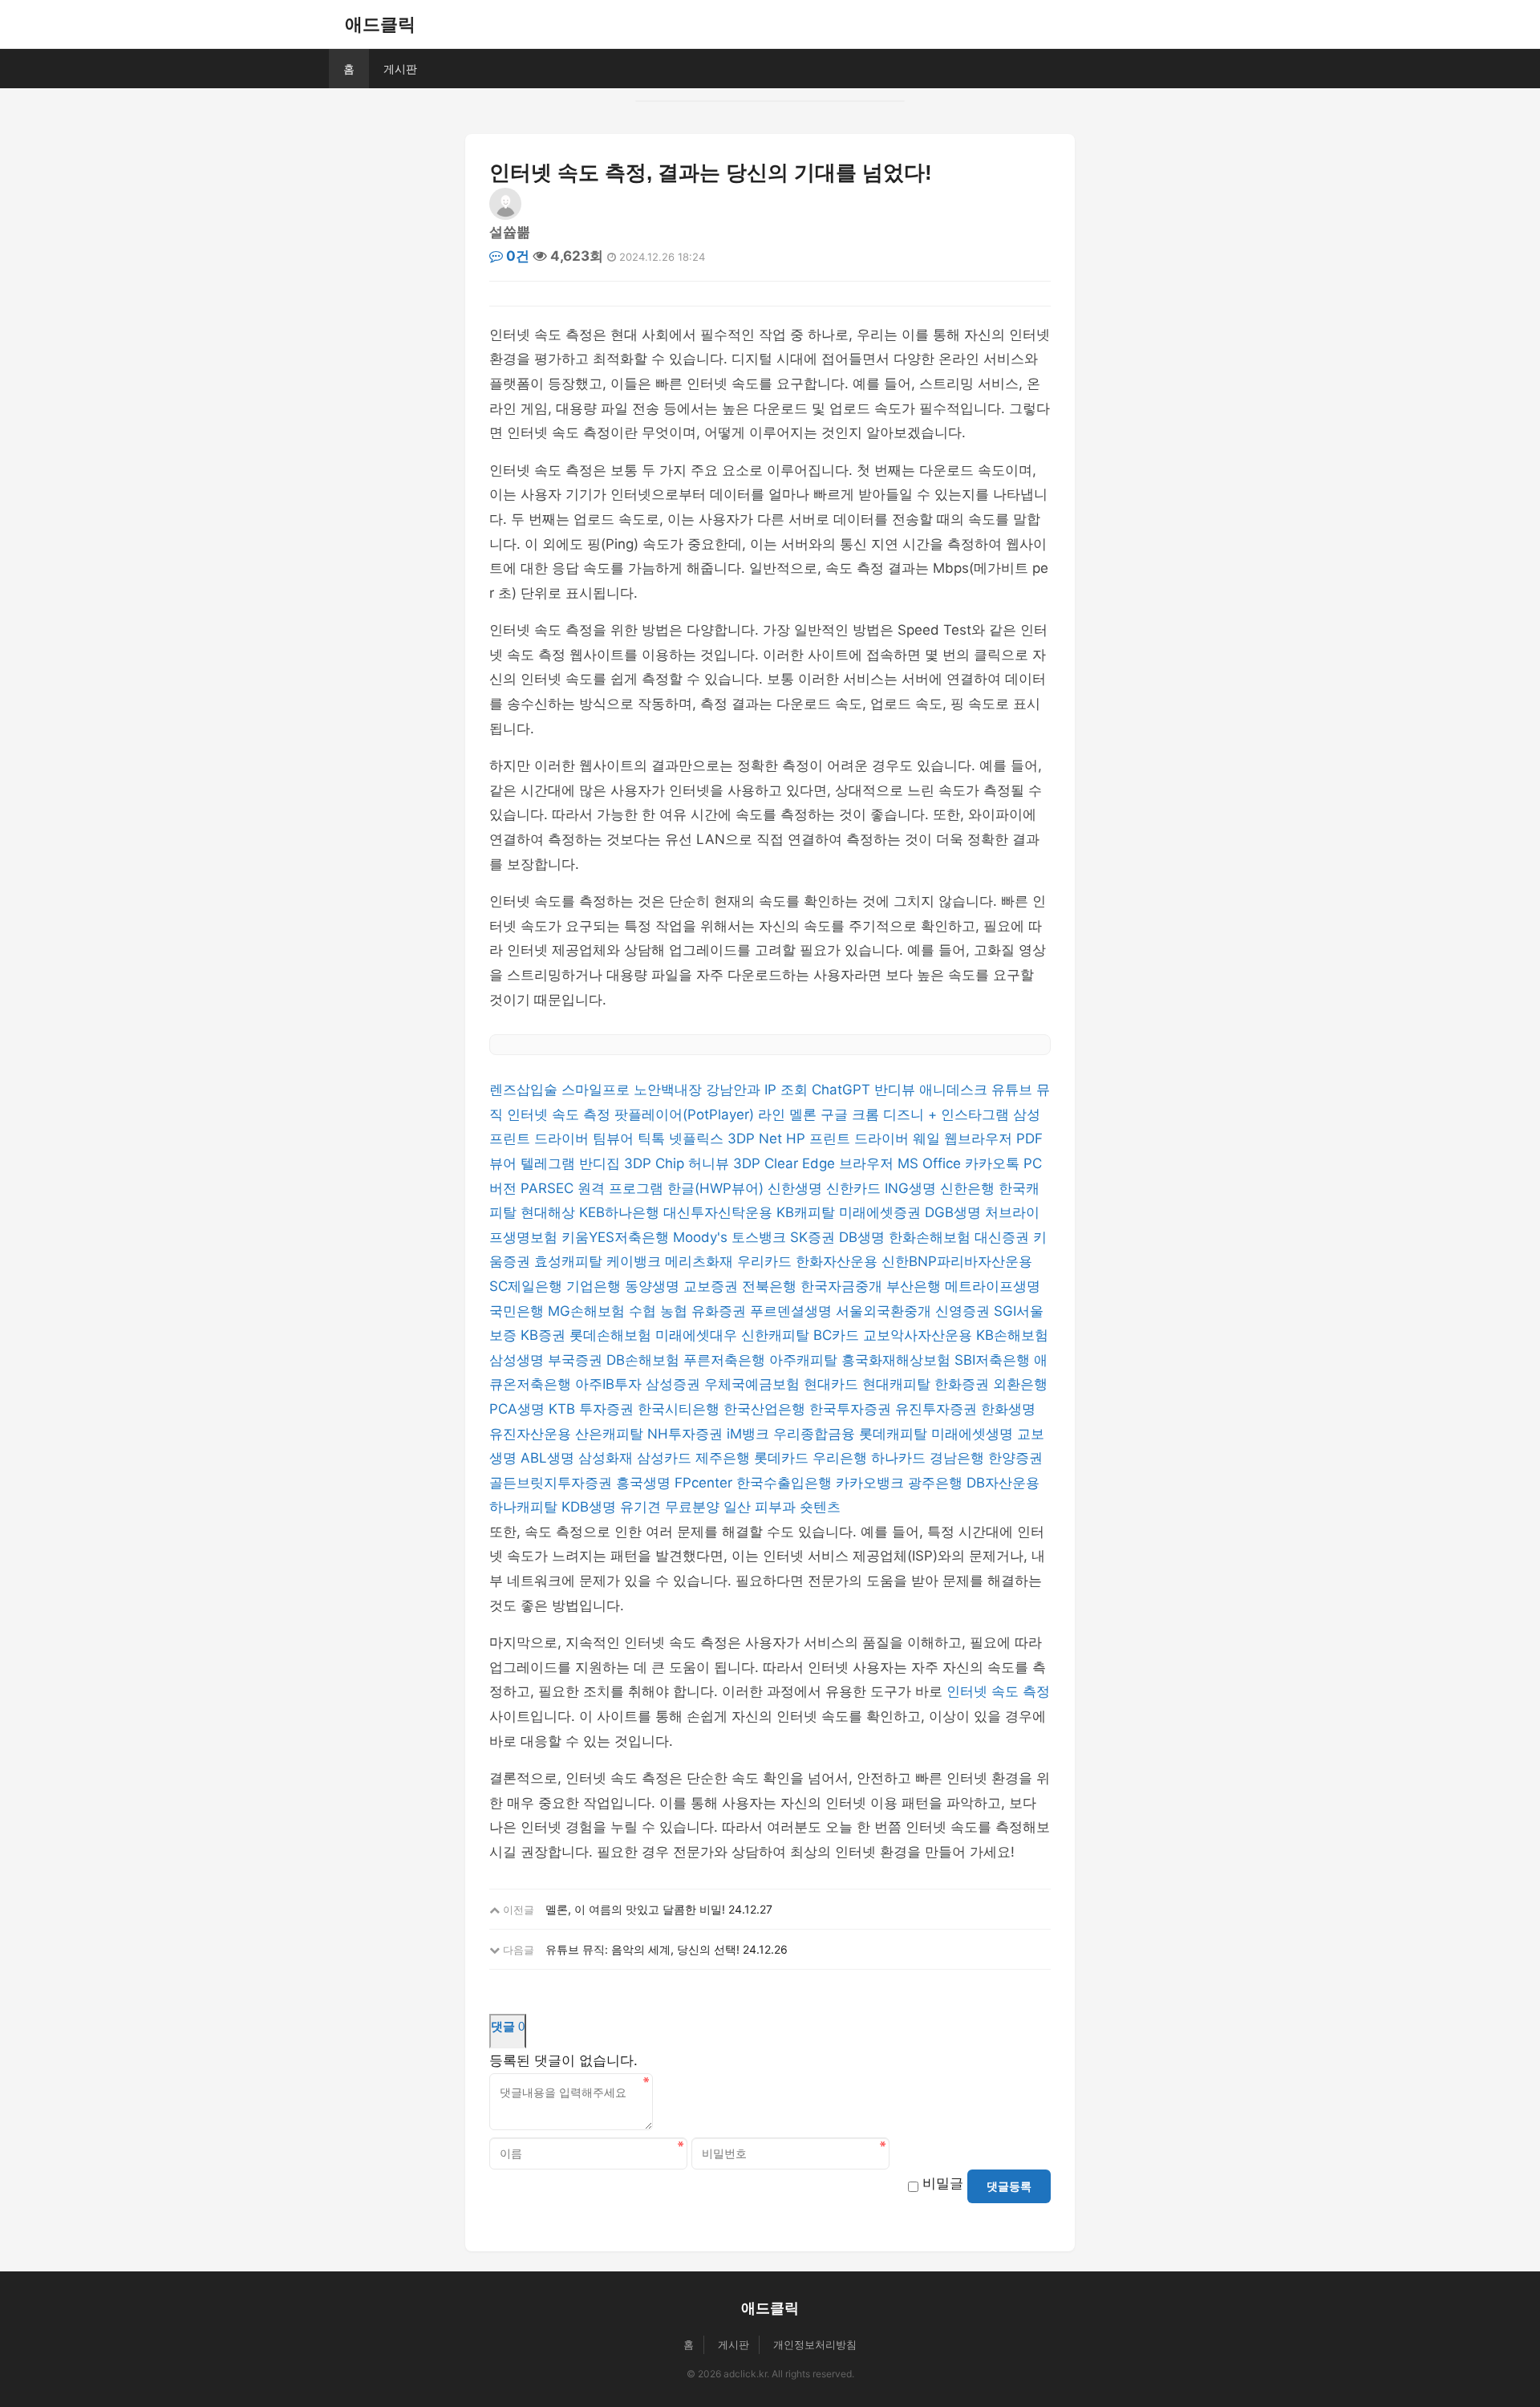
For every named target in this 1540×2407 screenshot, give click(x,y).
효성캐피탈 (570, 1261)
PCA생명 (519, 1409)
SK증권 (815, 1237)
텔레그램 (550, 1163)
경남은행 (959, 1458)
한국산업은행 (766, 1409)
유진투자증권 (938, 1409)
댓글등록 (1009, 2186)
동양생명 (654, 1286)
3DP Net (757, 1139)
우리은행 (842, 1458)
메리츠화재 (701, 1261)
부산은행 (916, 1286)
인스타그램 (977, 1114)
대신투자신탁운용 (720, 1212)
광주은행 (937, 1483)
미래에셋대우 (698, 1335)
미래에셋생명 (974, 1434)
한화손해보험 (932, 1237)
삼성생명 (519, 1360)
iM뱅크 (750, 1434)
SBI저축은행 (994, 1360)
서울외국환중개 (885, 1311)
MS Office (931, 1163)
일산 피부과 (762, 1507)
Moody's (702, 1237)
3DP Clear (768, 1163)
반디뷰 (897, 1090)
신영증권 (965, 1311)
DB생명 (864, 1237)
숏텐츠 (820, 1507)
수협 (644, 1311)
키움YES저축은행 (617, 1237)
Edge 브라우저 (850, 1163)
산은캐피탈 (611, 1434)
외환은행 (1020, 1384)
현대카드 (833, 1384)
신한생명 (797, 1188)
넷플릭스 (698, 1139)
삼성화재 (608, 1458)
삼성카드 (666, 1458)
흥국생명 (645, 1483)
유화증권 (721, 1311)
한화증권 (964, 1384)
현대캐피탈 (898, 1384)
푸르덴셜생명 (793, 1311)
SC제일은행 (528, 1286)
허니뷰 (711, 1163)
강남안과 (735, 1090)
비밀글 (943, 2183)
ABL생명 (549, 1458)
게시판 (400, 69)
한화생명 (1008, 1409)
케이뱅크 (636, 1261)
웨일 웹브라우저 (965, 1139)
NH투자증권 (687, 1434)
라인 (774, 1114)
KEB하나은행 (621, 1212)
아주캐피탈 (805, 1360)
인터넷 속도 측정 (561, 1114)
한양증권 (1015, 1458)
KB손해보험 (1012, 1335)
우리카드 (766, 1261)
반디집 (602, 1163)
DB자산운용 (1003, 1483)
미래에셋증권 (882, 1212)
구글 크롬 (852, 1114)
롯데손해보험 (612, 1335)
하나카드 (900, 1458)
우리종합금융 (816, 1434)
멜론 (805, 1114)
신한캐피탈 (777, 1335)
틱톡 (653, 1139)
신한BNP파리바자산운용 (957, 1261)
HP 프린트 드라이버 (849, 1139)
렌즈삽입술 (525, 1090)
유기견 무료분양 (672, 1507)
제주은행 (725, 1458)
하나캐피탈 (525, 1507)
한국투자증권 (852, 1409)
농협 (676, 1311)
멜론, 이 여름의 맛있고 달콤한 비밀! (635, 1909)
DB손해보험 (645, 1360)
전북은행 (771, 1286)
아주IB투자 (610, 1384)
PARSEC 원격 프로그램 (594, 1188)
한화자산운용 (839, 1261)
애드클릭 (380, 24)
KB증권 (545, 1335)
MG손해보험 (588, 1311)
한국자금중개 (843, 1286)
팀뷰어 (615, 1139)
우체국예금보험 (754, 1384)
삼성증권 (675, 1384)
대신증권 (1004, 1237)
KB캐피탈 (808, 1212)
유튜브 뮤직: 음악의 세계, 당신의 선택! (642, 1949)
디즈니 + (912, 1114)
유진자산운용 (532, 1434)
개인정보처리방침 (815, 2344)
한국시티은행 (681, 1409)
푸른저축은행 (726, 1360)
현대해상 (550, 1212)
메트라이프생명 (993, 1286)
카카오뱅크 (872, 1483)
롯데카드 (783, 1458)
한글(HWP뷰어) (717, 1188)
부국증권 (577, 1360)
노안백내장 (670, 1090)
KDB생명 (591, 1507)
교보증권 (713, 1286)
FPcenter (705, 1483)
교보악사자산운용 (920, 1335)
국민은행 (519, 1311)
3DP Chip (656, 1163)
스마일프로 (598, 1090)
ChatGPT (843, 1090)
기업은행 (596, 1286)
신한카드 (855, 1188)
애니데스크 (955, 1090)
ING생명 (912, 1188)
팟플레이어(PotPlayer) (686, 1114)
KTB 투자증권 (593, 1409)
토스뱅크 (761, 1237)
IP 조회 (788, 1090)
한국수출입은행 (786, 1483)
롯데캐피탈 (895, 1434)
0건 (516, 256)
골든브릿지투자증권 (553, 1483)
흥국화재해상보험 (898, 1360)
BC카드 (838, 1335)
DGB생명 (955, 1212)
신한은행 (969, 1188)
